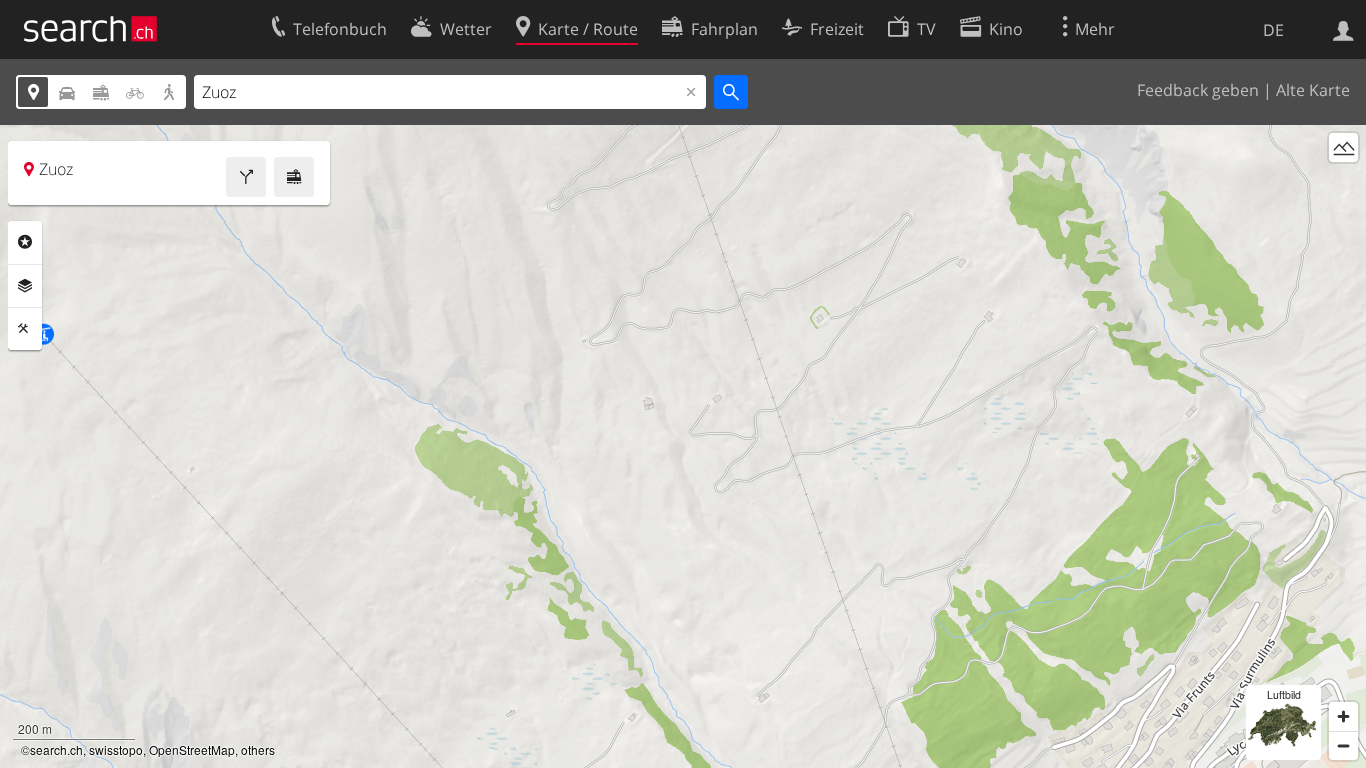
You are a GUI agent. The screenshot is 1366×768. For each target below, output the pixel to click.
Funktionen (25, 329)
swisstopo (116, 749)
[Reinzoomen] (1343, 716)
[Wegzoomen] (1343, 745)
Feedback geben (1198, 90)
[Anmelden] (1343, 29)
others (258, 749)
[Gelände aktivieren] (1343, 147)
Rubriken (25, 242)
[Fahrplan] (294, 177)
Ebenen (25, 286)
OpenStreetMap (192, 749)
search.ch (56, 749)
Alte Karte (1313, 90)
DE (1273, 30)
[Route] (246, 177)
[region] (683, 446)
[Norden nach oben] (1343, 184)
